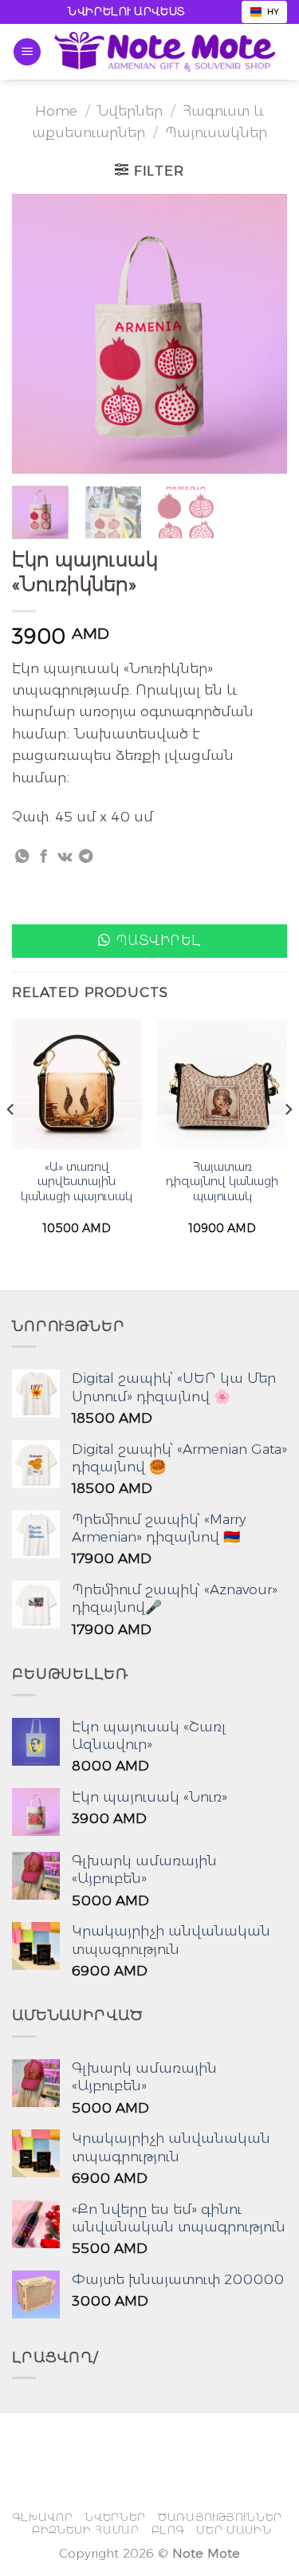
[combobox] (264, 12)
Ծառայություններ (220, 2517)
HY (273, 12)
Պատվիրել (158, 940)
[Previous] (37, 333)
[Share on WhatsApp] (22, 857)
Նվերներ (130, 110)
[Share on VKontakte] (65, 857)
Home (56, 110)
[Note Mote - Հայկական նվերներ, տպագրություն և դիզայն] (165, 52)
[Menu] (27, 52)
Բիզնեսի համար (86, 2530)
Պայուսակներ (216, 132)
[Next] (262, 333)
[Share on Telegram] (86, 857)
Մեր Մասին (234, 2530)
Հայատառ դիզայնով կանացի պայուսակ (222, 1182)
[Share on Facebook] (43, 857)
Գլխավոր (43, 2517)
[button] (149, 941)
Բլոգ (168, 2530)
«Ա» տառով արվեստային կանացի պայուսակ (77, 1182)
